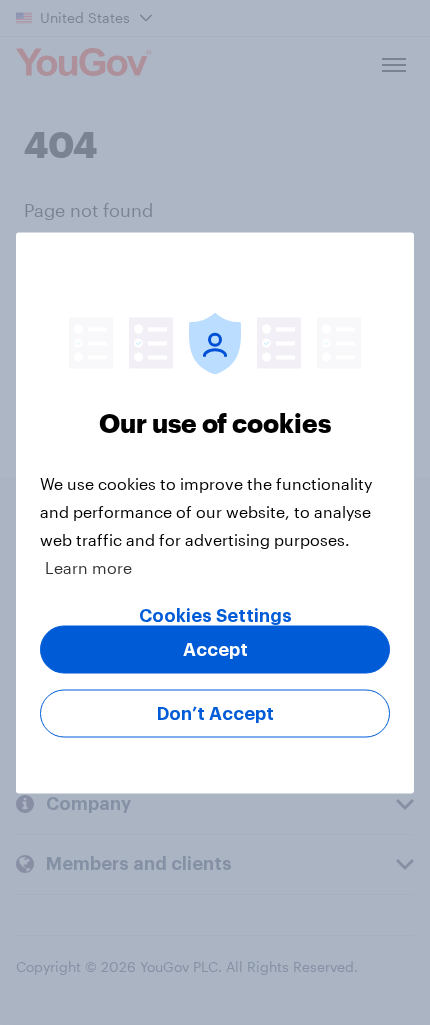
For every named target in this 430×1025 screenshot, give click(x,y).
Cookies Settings (215, 615)
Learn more (88, 566)
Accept (215, 649)
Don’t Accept (215, 713)
